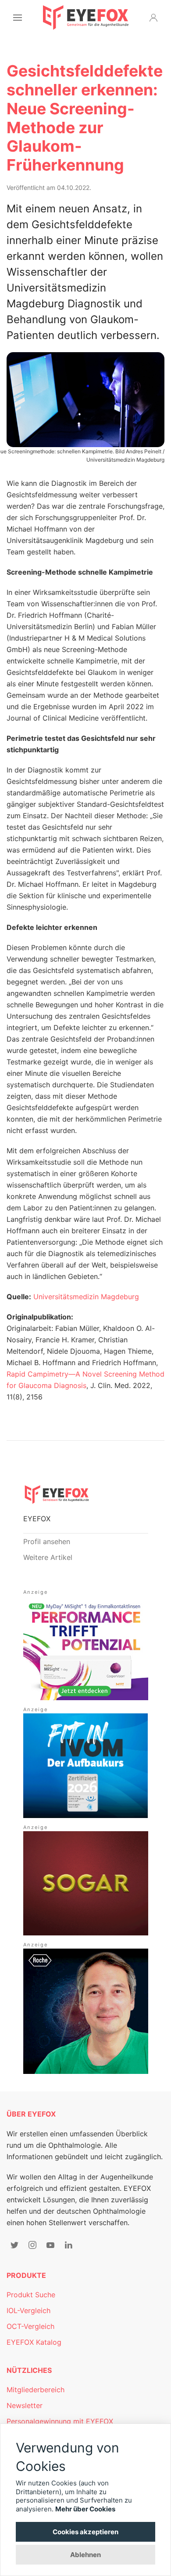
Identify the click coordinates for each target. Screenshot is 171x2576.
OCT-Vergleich (30, 2326)
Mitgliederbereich (36, 2390)
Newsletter (25, 2405)
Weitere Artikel (48, 1557)
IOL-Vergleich (28, 2310)
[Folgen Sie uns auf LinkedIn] (68, 2245)
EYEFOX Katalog (34, 2342)
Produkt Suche (31, 2295)
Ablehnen (85, 2555)
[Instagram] (32, 2245)
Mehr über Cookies (85, 2509)
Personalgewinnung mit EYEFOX (60, 2421)
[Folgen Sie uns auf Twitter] (14, 2245)
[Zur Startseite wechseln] (86, 18)
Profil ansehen (47, 1541)
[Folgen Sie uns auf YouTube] (50, 2245)
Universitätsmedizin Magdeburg (86, 1297)
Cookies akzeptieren (85, 2532)
